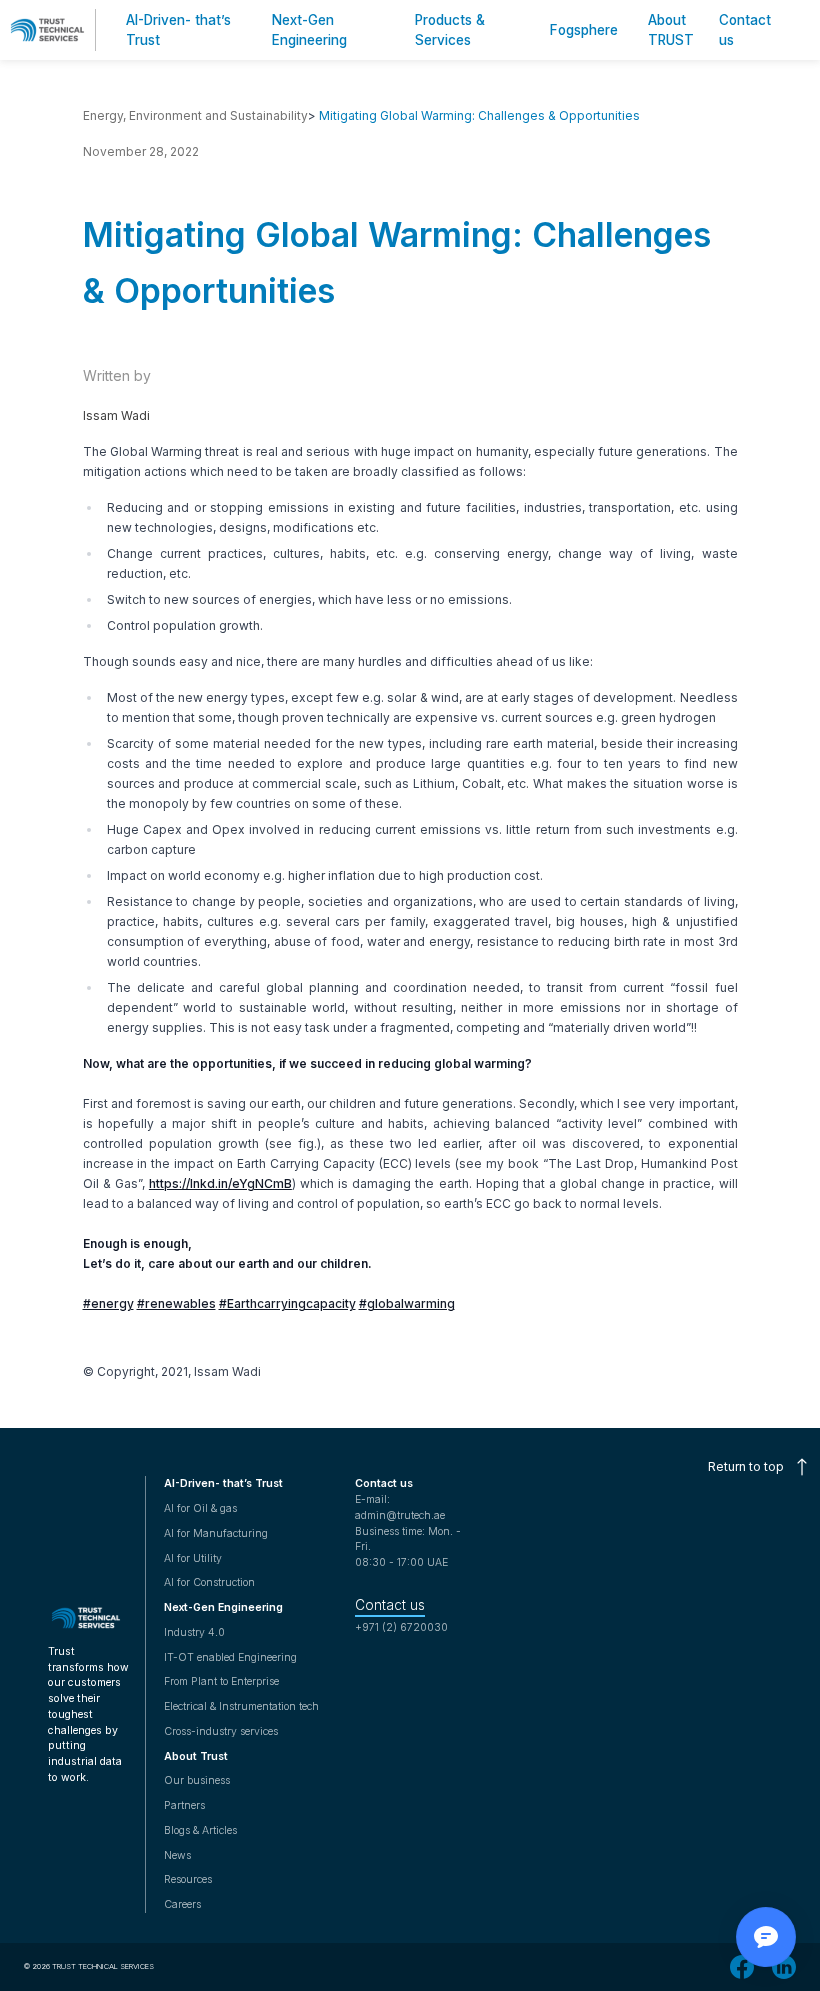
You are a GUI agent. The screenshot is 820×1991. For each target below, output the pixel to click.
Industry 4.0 (194, 1632)
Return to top (746, 1466)
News (177, 1855)
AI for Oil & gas (200, 1508)
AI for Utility (193, 1558)
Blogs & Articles (200, 1830)
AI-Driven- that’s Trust (223, 1483)
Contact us (390, 1605)
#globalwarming (407, 1303)
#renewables (176, 1303)
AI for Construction (209, 1582)
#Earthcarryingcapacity (287, 1303)
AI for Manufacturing (216, 1533)
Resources (188, 1879)
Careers (182, 1904)
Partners (184, 1805)
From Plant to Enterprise (221, 1681)
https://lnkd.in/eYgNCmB (220, 1183)
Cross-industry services (221, 1731)
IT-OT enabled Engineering (230, 1657)
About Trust (196, 1756)
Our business (197, 1780)
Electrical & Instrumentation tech (241, 1706)
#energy (108, 1303)
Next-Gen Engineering (223, 1607)
